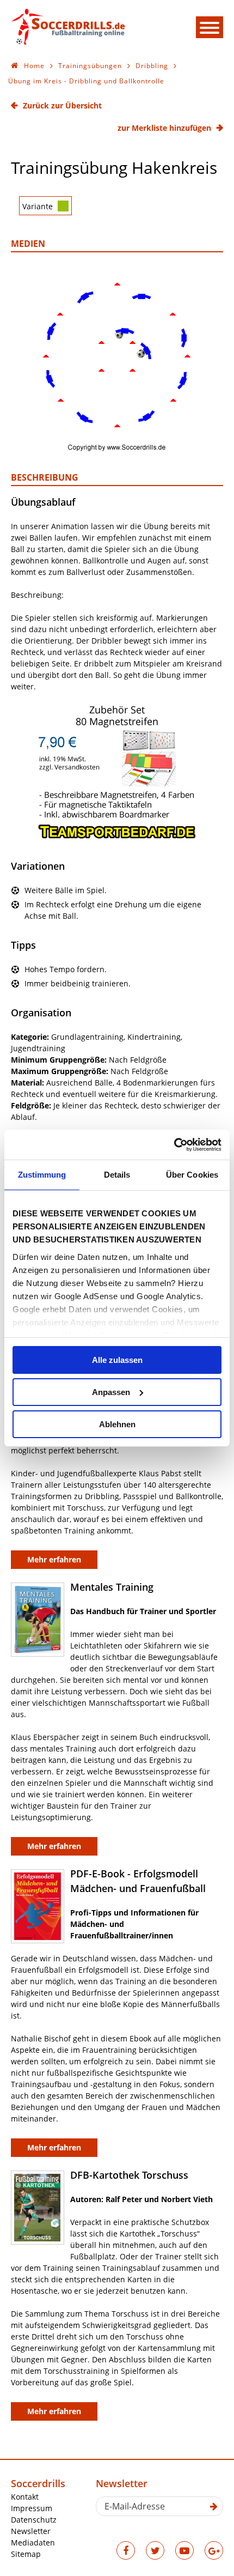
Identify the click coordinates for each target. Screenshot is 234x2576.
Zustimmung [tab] (42, 1175)
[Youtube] (184, 2550)
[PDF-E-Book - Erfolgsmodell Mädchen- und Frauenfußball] (38, 1907)
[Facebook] (126, 2550)
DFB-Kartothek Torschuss (129, 2175)
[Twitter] (155, 2550)
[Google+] (214, 2550)
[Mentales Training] (38, 1620)
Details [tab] (117, 1175)
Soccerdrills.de (68, 26)
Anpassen (111, 1392)
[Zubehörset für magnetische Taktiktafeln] (117, 837)
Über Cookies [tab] (192, 1175)
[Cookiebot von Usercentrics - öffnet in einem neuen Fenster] (174, 1144)
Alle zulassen (117, 1360)
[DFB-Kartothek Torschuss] (38, 2208)
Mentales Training (112, 1587)
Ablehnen (117, 1424)
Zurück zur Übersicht (62, 105)
